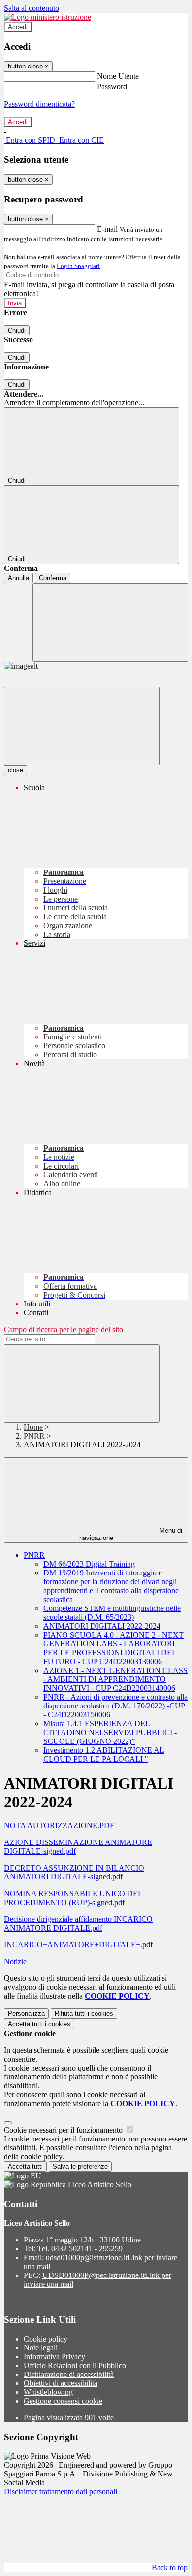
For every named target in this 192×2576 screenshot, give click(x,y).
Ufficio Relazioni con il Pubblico (75, 2365)
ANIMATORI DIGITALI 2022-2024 (102, 1626)
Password (112, 86)
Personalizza (26, 2014)
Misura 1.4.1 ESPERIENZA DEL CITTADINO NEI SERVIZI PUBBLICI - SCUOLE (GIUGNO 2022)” (110, 1732)
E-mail (107, 229)
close (16, 770)
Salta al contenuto (32, 8)
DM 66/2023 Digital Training (89, 1564)
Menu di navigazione (131, 1534)
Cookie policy (46, 2339)
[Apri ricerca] (110, 622)
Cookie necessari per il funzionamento (64, 2130)
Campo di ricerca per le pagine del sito (64, 1329)
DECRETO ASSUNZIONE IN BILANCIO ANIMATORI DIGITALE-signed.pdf (74, 1872)
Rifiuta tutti (84, 2014)
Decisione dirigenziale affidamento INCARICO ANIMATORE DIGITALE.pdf (78, 1924)
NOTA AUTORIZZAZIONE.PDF (59, 1825)
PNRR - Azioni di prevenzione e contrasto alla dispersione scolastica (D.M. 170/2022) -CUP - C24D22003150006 (115, 1706)
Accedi (18, 27)
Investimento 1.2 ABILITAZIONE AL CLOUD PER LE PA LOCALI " (104, 1755)
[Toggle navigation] (82, 726)
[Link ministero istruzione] (48, 17)
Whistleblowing (48, 2392)
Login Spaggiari (78, 266)
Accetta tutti (39, 2024)
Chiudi (17, 330)
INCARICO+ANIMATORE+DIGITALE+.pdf (78, 1945)
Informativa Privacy (54, 2357)
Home (33, 1427)
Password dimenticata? (39, 104)
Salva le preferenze (80, 2166)
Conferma (53, 578)
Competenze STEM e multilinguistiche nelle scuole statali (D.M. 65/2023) (112, 1613)
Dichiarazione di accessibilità (69, 2374)
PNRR (34, 1436)
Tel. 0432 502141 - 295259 (80, 2249)
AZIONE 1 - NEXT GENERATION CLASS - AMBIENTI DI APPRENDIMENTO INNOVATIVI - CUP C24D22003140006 (115, 1679)
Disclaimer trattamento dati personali (61, 2492)
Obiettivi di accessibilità (61, 2383)
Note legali (41, 2348)
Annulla (18, 578)
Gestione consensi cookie (63, 2401)
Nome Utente (118, 76)
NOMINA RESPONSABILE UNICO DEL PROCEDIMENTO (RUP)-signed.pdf (73, 1898)
